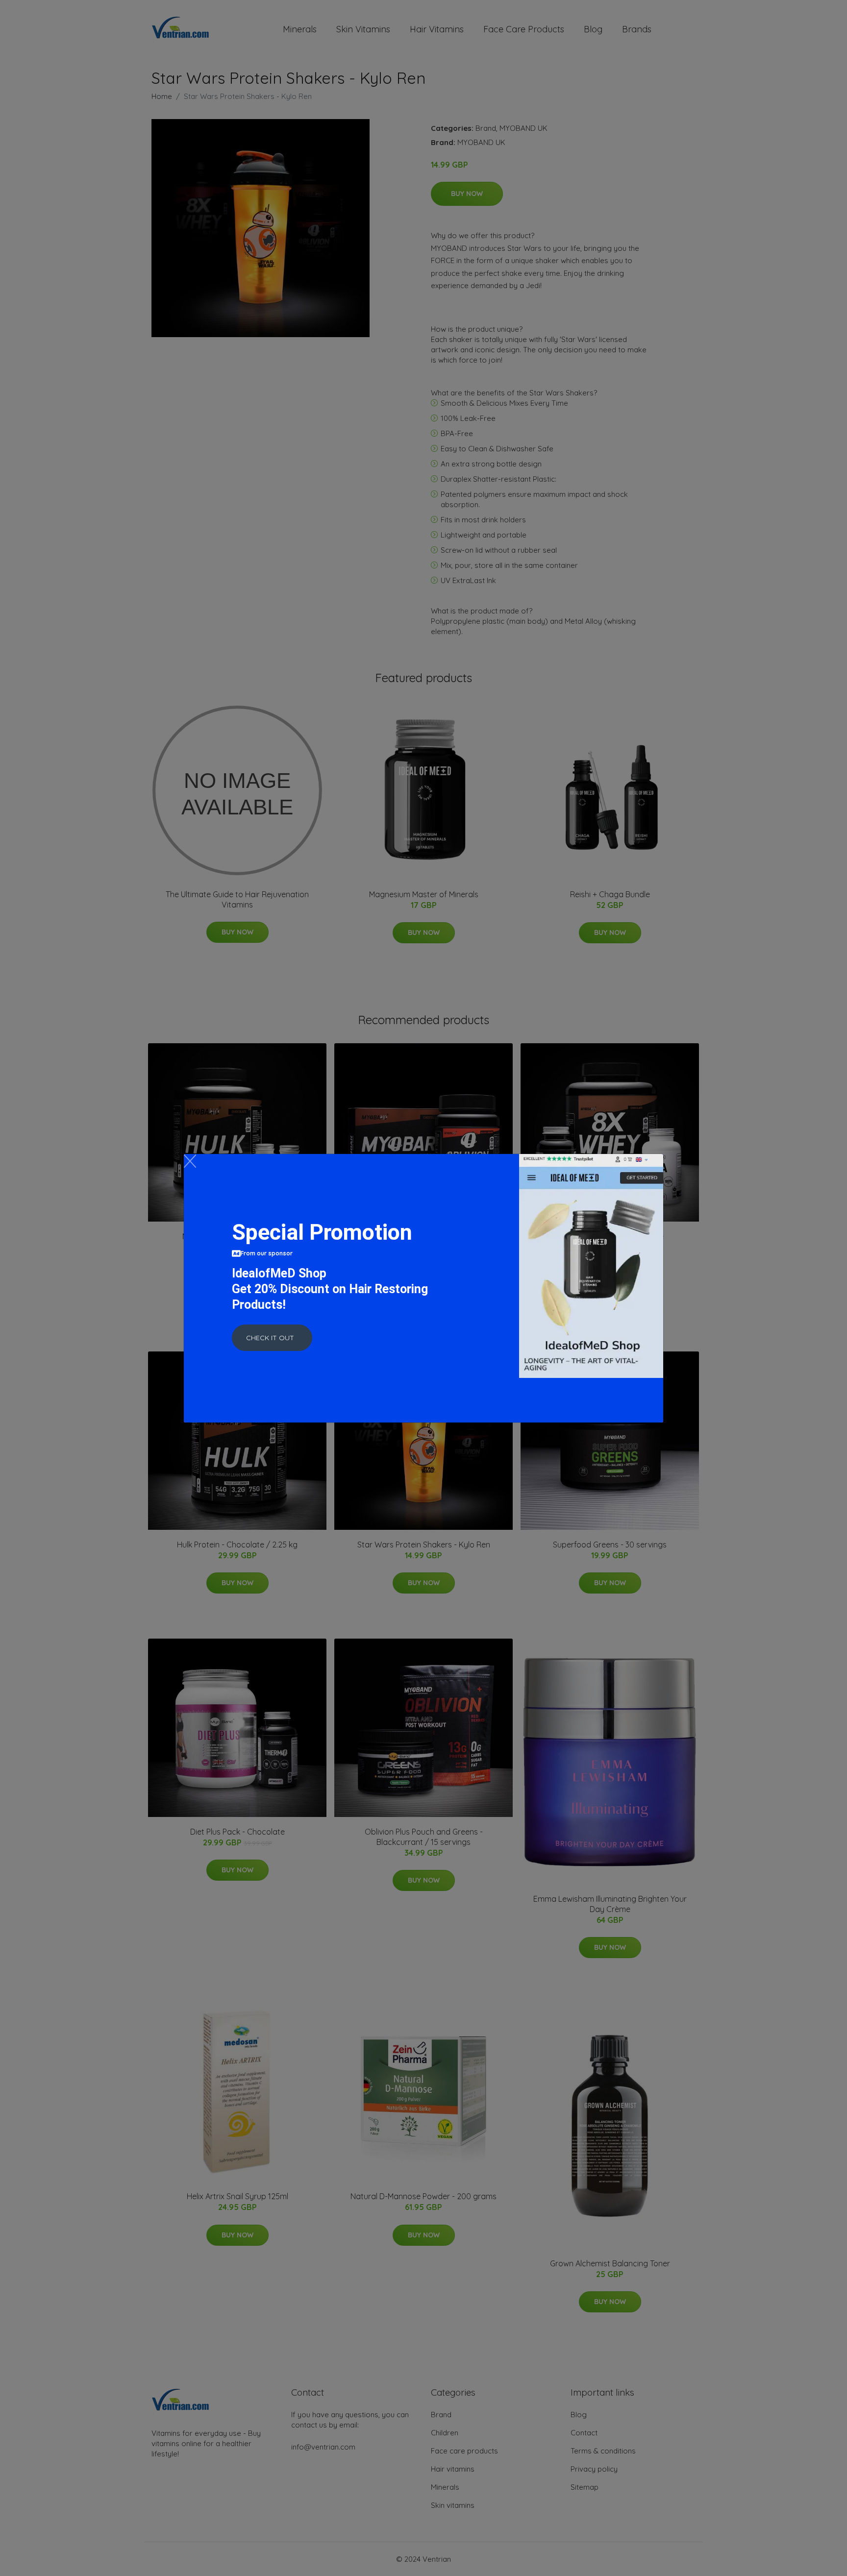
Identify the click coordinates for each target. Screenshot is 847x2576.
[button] (272, 1338)
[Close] (190, 1161)
